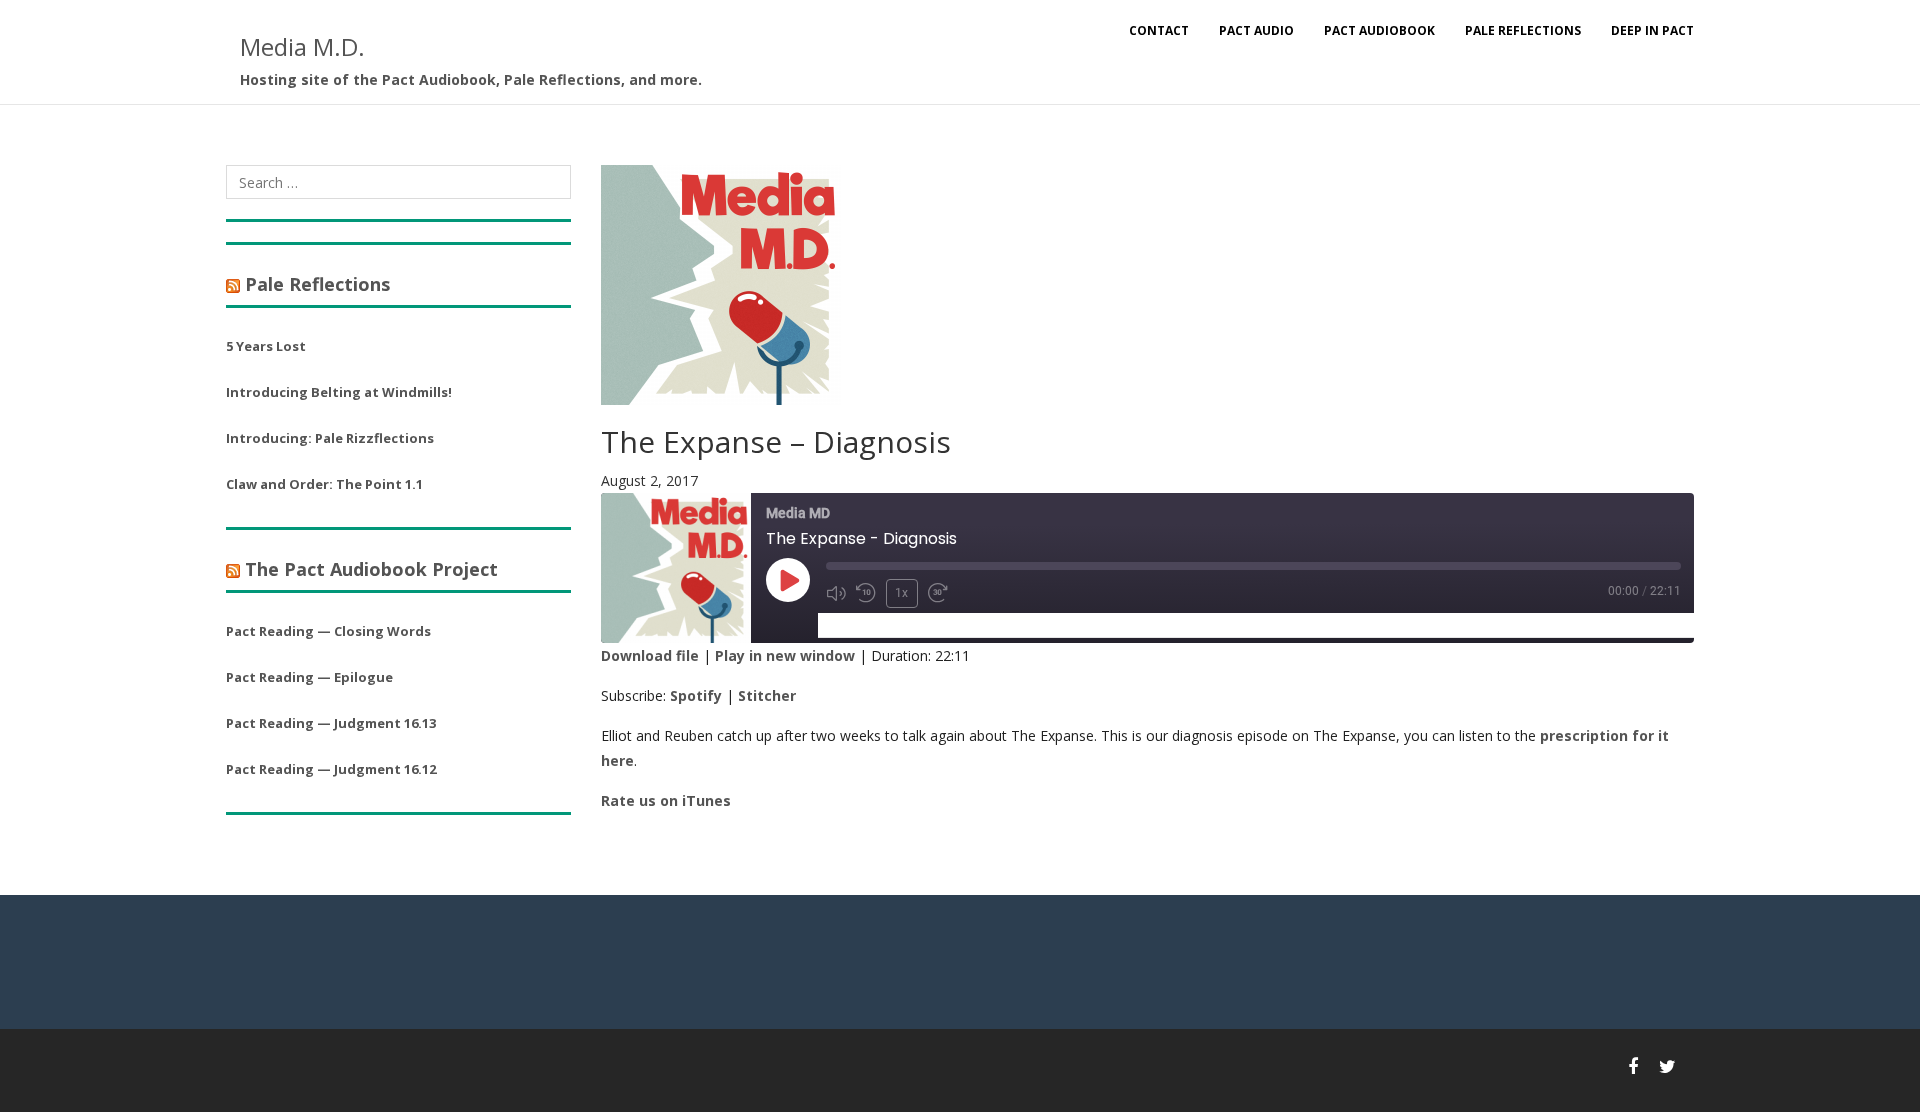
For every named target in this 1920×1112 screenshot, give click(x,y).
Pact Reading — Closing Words (328, 631)
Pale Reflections (1523, 30)
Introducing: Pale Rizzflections (330, 438)
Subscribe (861, 624)
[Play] (788, 580)
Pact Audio (1256, 30)
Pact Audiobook (1379, 30)
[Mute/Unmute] (836, 593)
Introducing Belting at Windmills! (339, 392)
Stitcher (767, 695)
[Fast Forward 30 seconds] (938, 593)
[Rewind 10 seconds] (866, 593)
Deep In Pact (1652, 30)
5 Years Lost (266, 346)
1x (901, 593)
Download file (650, 655)
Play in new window (785, 655)
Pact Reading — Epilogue (309, 677)
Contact (1159, 30)
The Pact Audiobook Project (371, 569)
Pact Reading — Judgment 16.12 (331, 769)
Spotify (696, 695)
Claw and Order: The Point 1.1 (324, 484)
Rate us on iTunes (666, 800)
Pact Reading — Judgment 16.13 (331, 723)
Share (937, 624)
